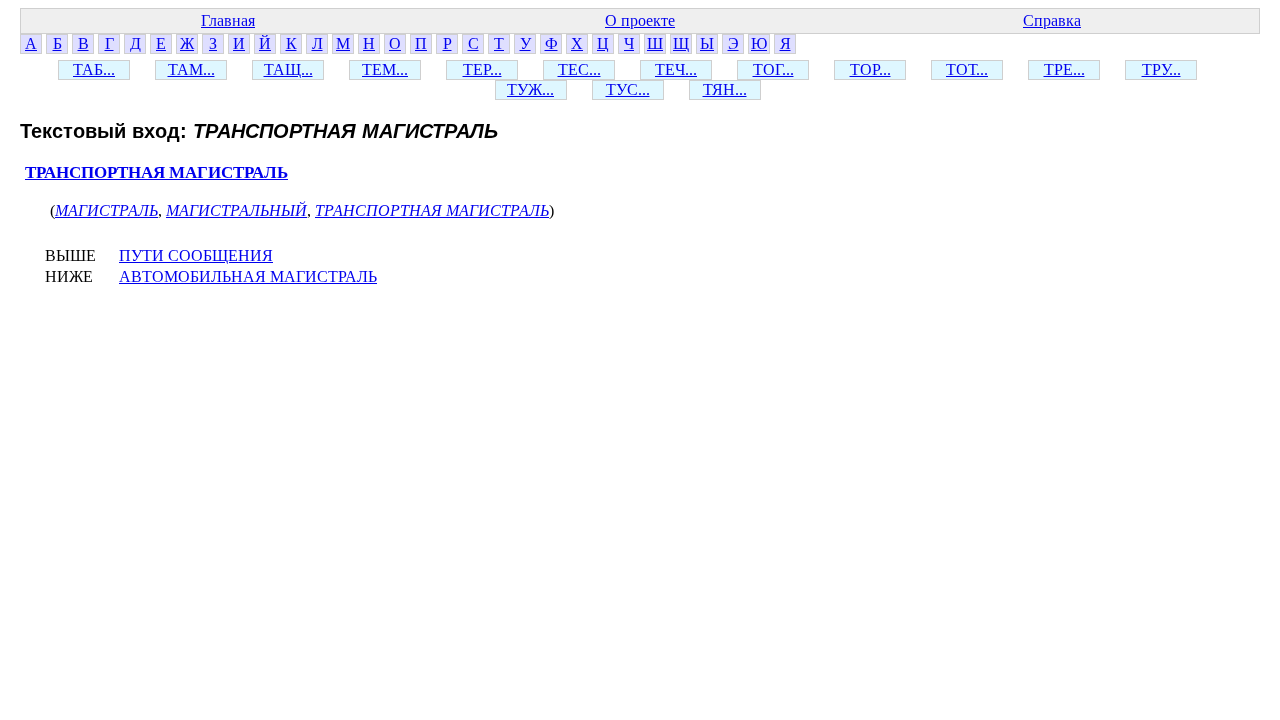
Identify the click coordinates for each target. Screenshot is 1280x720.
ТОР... (870, 69)
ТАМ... (191, 69)
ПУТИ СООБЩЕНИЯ (196, 255)
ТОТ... (967, 69)
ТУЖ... (530, 89)
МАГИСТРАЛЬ (106, 210)
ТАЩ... (288, 69)
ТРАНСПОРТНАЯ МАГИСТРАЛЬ (156, 172)
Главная (228, 20)
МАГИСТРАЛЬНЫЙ (236, 210)
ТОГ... (773, 69)
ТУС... (628, 89)
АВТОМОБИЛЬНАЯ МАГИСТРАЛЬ (248, 276)
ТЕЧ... (676, 69)
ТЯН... (725, 89)
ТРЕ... (1064, 69)
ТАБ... (94, 69)
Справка (1052, 20)
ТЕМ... (385, 69)
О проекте (640, 20)
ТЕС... (579, 69)
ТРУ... (1161, 69)
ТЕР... (482, 69)
